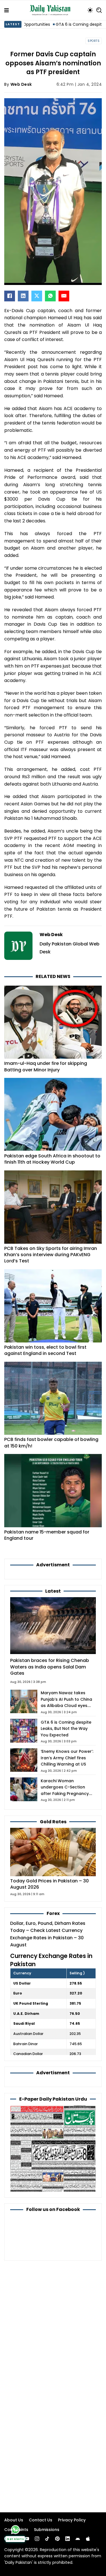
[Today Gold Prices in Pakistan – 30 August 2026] (53, 1852)
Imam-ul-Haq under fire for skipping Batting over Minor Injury (46, 1066)
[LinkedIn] (23, 296)
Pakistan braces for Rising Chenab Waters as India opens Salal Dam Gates (50, 1667)
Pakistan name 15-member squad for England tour (47, 1535)
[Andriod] (78, 2539)
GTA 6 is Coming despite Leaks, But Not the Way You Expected (66, 1729)
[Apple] (88, 2539)
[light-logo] (51, 10)
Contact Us (41, 2520)
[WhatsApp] (50, 296)
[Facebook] (10, 296)
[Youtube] (27, 2539)
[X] (37, 296)
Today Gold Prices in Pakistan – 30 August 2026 (49, 1884)
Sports (94, 41)
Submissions (47, 2530)
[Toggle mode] (90, 10)
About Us (14, 2520)
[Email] (64, 296)
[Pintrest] (57, 2539)
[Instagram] (37, 2539)
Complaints (16, 2530)
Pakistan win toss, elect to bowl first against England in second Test (45, 1350)
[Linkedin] (68, 2539)
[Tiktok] (47, 2539)
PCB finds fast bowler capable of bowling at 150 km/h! (51, 1443)
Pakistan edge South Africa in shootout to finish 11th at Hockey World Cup (52, 1159)
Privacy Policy (72, 2520)
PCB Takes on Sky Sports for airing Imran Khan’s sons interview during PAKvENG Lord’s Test (51, 1255)
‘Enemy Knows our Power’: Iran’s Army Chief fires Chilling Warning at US (67, 1758)
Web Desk (21, 84)
